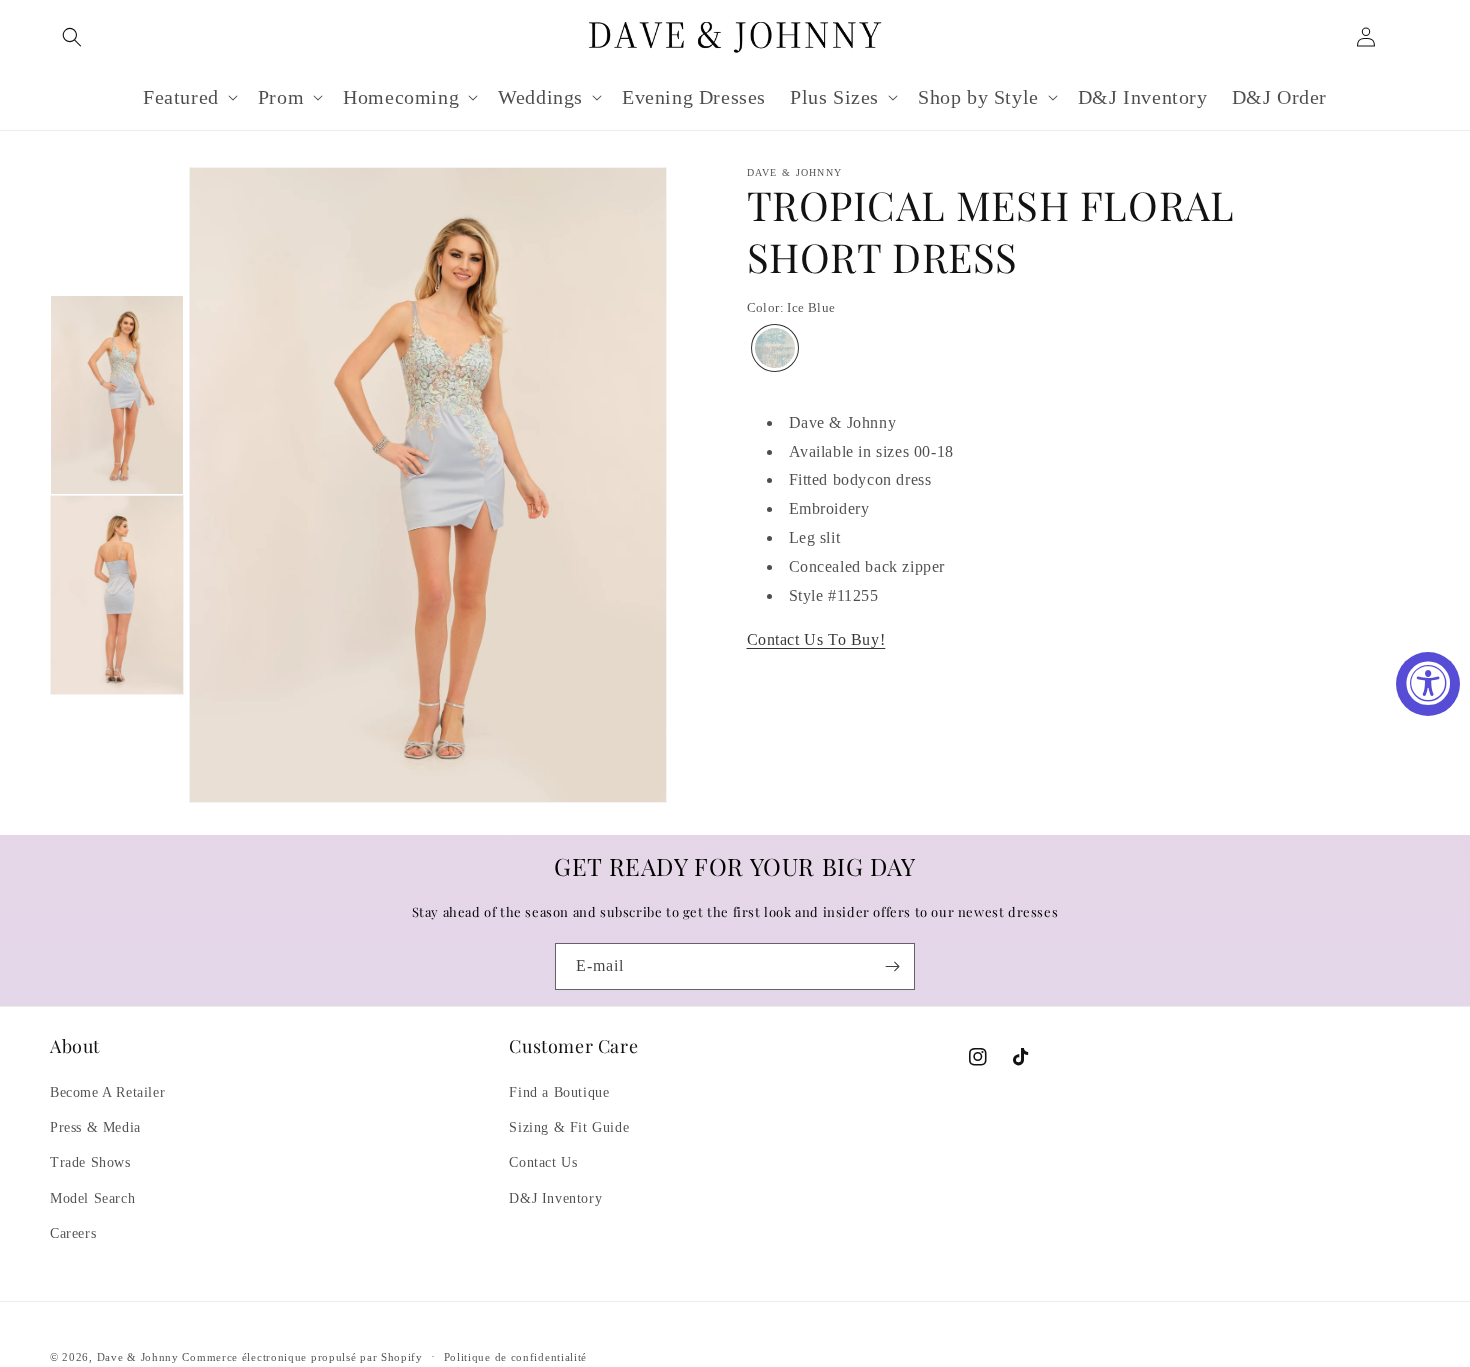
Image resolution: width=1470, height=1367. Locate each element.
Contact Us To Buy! (816, 639)
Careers (73, 1233)
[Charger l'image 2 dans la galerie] (117, 595)
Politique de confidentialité (516, 1357)
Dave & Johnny (138, 1357)
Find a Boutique (559, 1092)
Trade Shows (90, 1162)
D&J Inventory (555, 1198)
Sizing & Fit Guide (569, 1127)
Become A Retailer (107, 1092)
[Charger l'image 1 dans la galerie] (117, 395)
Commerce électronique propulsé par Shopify (302, 1357)
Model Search (92, 1198)
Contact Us (543, 1162)
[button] (72, 37)
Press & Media (95, 1127)
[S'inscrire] (892, 966)
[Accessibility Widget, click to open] (1428, 684)
